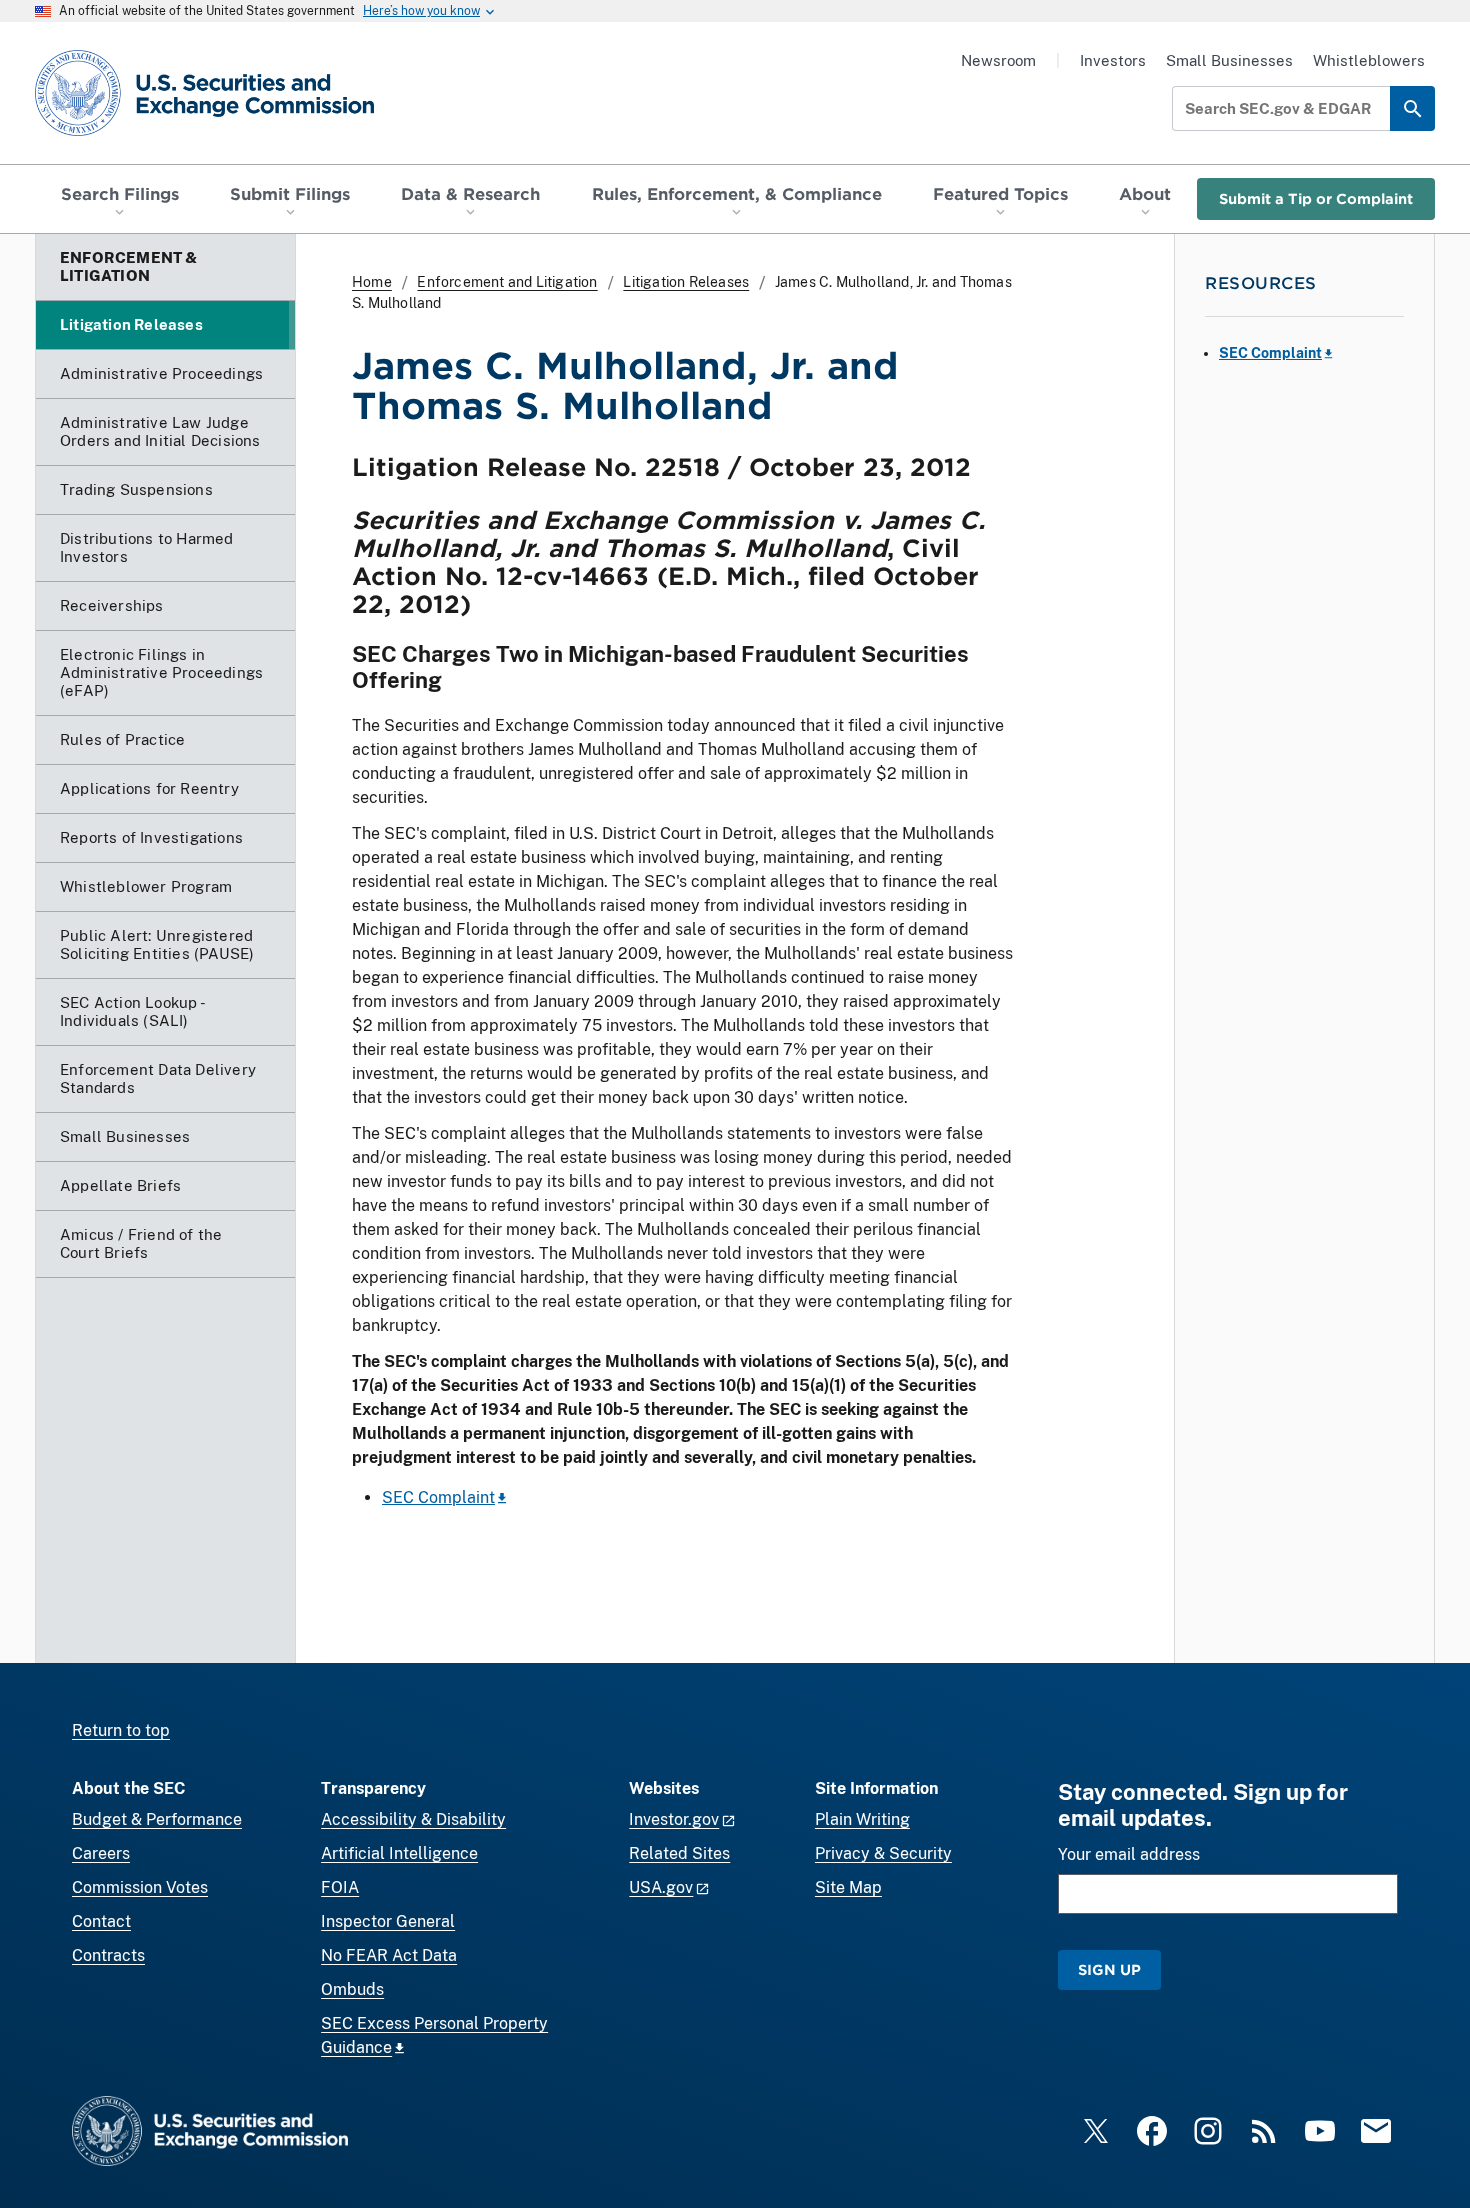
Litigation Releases (686, 282)
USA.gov (661, 1887)
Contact (101, 1921)
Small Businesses (1229, 60)
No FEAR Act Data (389, 1955)
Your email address (1129, 1854)
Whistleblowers (1369, 60)
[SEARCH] (1412, 108)
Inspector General (388, 1921)
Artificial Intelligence (399, 1853)
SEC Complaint (438, 1497)
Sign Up (1109, 1969)
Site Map (848, 1887)
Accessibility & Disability (413, 1819)
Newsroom (998, 60)
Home (372, 282)
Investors (1113, 60)
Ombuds (352, 1989)
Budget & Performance (157, 1819)
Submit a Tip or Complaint (1316, 198)
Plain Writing (862, 1819)
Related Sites (679, 1853)
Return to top (121, 1730)
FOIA (340, 1887)
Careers (101, 1853)
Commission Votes (140, 1887)
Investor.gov (674, 1819)
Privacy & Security (883, 1853)
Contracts (108, 1955)
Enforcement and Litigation (507, 282)
